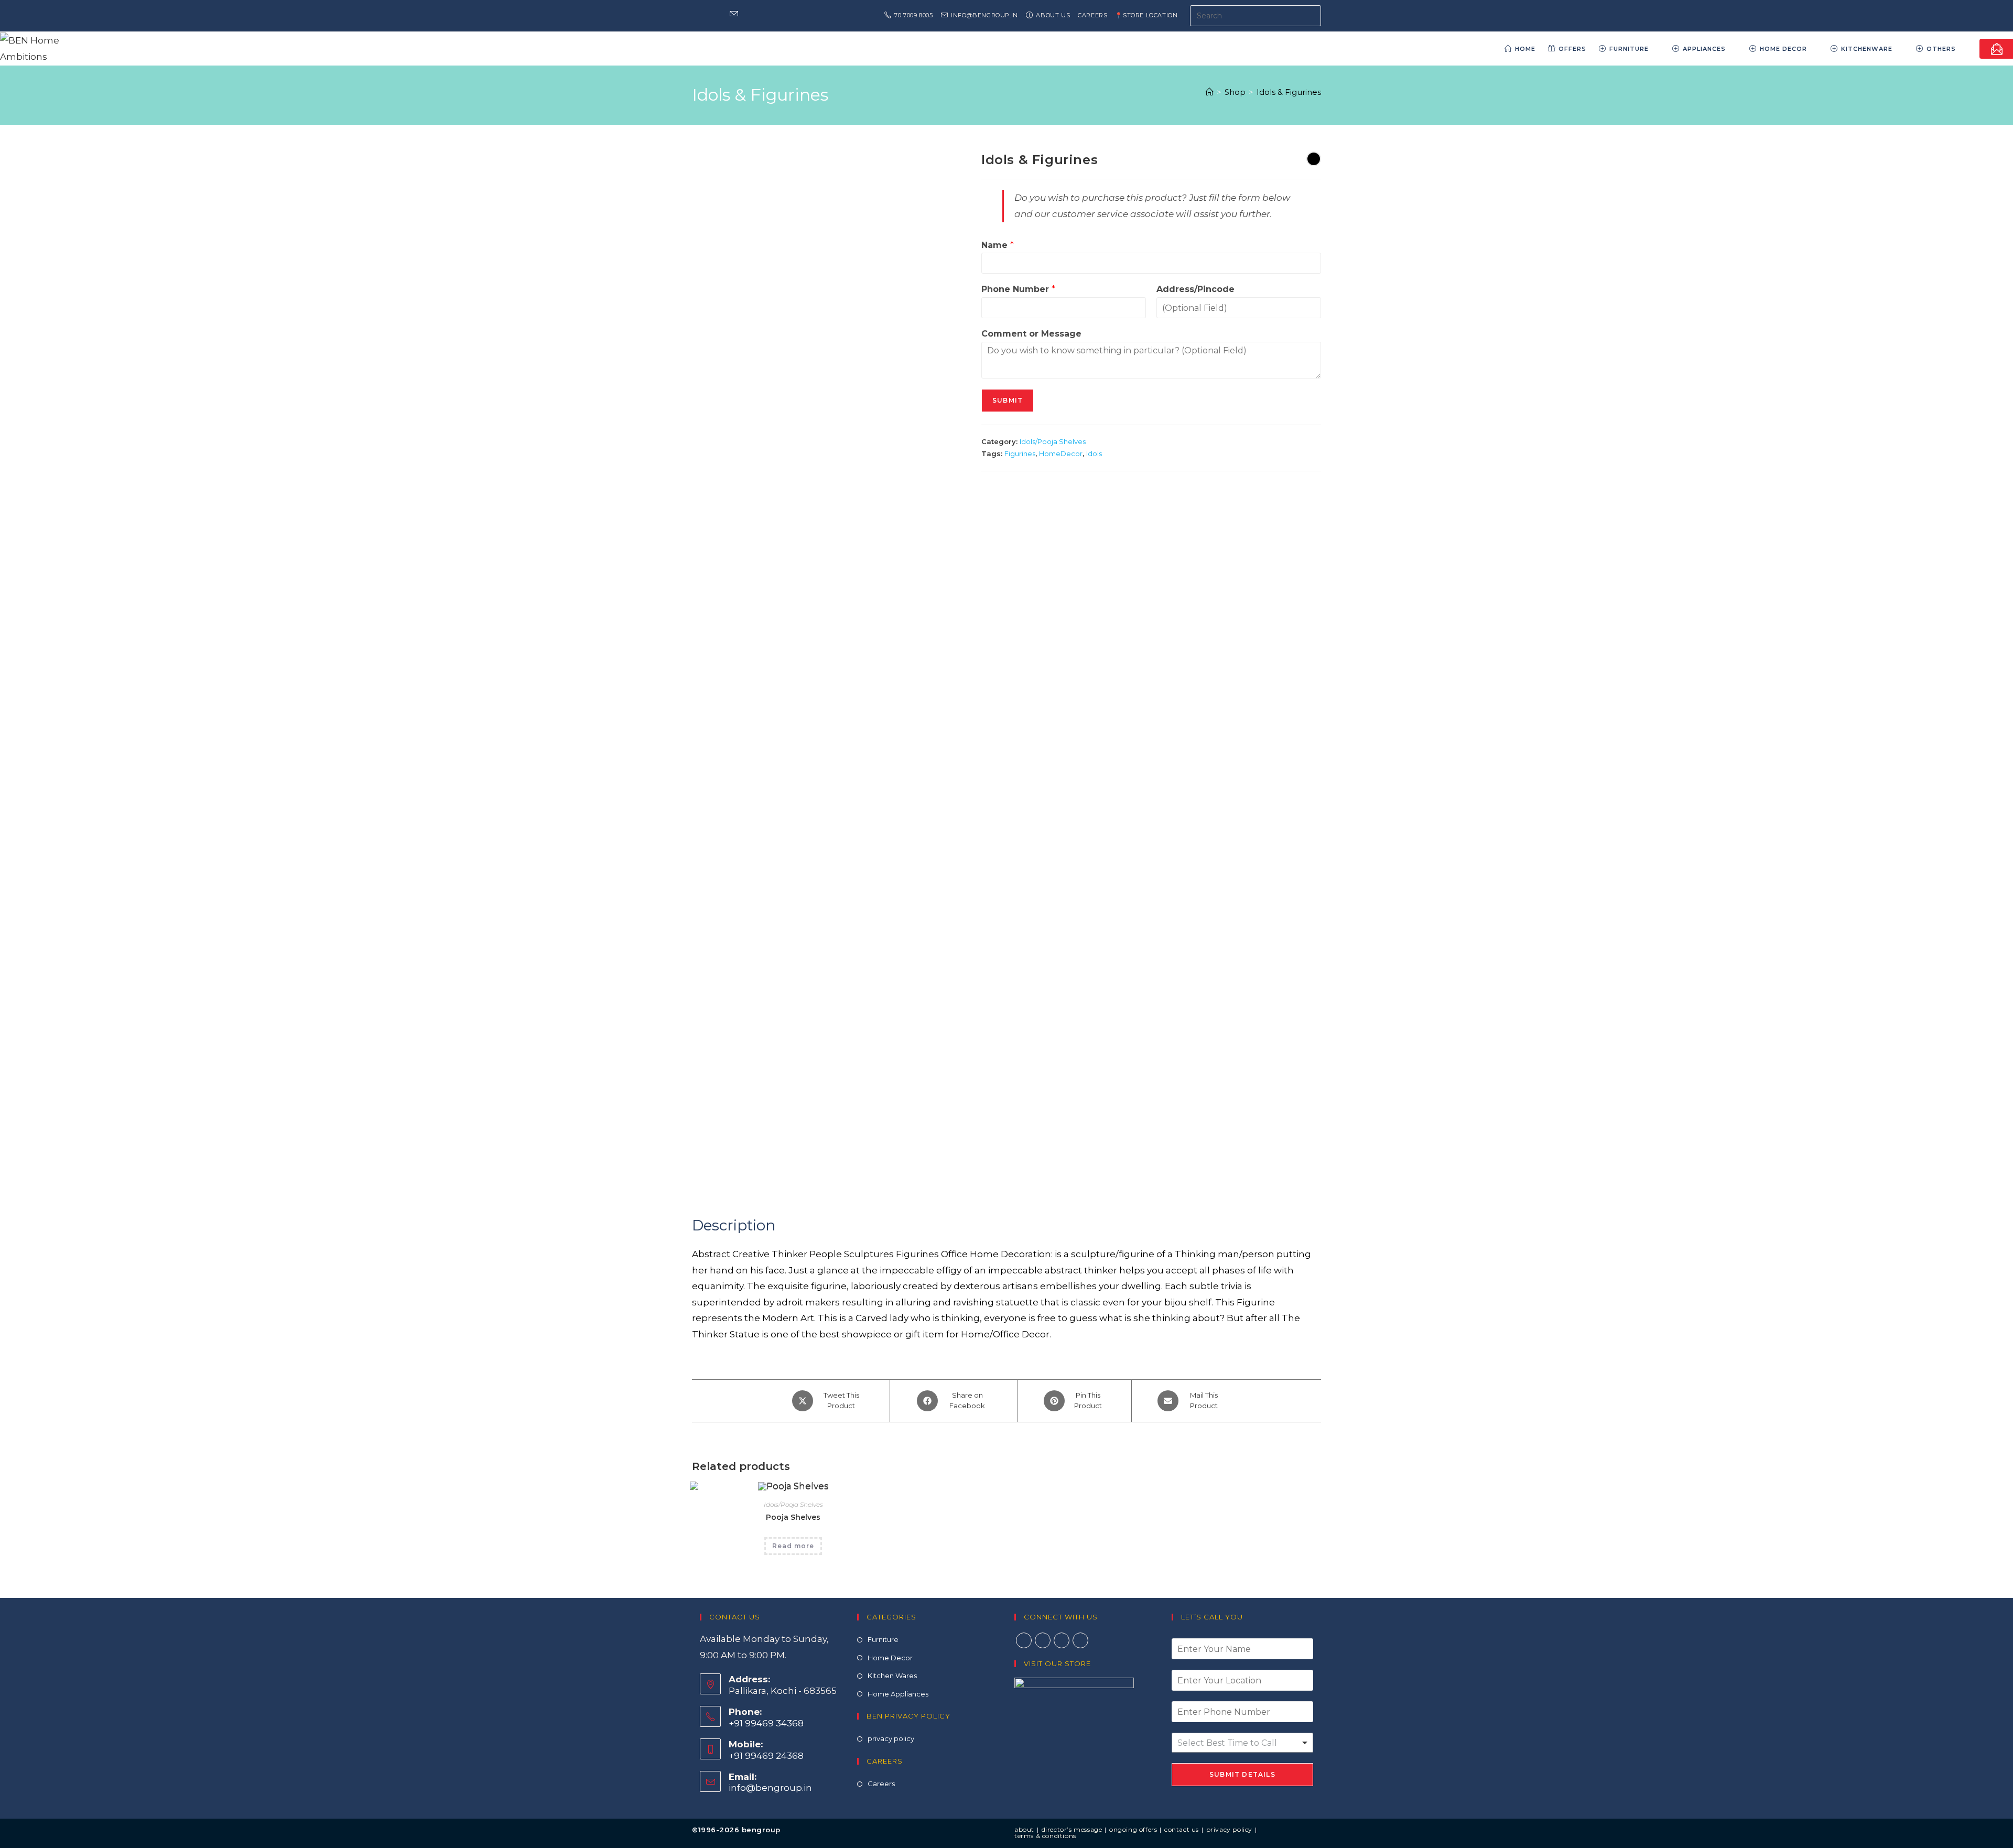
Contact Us (1182, 1829)
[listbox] (1242, 1743)
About (1024, 1829)
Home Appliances (898, 1694)
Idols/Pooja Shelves (1053, 441)
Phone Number (1018, 289)
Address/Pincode (1195, 289)
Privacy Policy (1229, 1829)
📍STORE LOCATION (1146, 15)
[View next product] (1314, 159)
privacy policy (891, 1738)
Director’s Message (1072, 1829)
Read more (793, 1546)
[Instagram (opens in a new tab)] (708, 15)
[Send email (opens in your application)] (734, 15)
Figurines (1020, 453)
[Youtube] (1080, 1640)
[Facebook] (1024, 1640)
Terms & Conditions (1045, 1836)
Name (998, 245)
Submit (1008, 400)
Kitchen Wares (892, 1676)
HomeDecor (1061, 453)
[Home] (1210, 92)
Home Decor (890, 1658)
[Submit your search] (1311, 14)
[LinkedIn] (1062, 1640)
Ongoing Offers (1133, 1829)
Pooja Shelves (793, 1517)
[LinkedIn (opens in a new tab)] (720, 15)
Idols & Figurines (1289, 92)
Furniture (883, 1639)
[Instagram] (1043, 1640)
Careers (1092, 15)
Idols (1094, 453)
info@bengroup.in (770, 1788)
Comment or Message (1031, 334)
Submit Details (1242, 1774)
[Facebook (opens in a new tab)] (697, 15)
